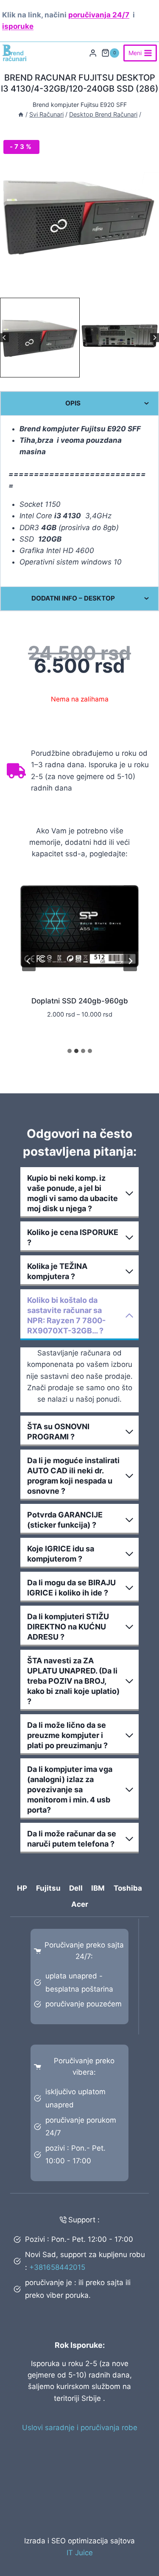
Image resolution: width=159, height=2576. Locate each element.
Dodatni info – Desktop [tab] (73, 598)
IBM (98, 1888)
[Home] (21, 114)
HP (22, 1888)
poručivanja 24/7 (99, 15)
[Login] (93, 53)
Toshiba (128, 1888)
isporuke (18, 26)
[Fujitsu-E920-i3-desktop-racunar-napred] (79, 216)
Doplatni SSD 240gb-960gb (80, 1001)
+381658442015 (57, 2267)
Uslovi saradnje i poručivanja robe (80, 2428)
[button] (40, 338)
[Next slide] (155, 337)
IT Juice (80, 2553)
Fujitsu (48, 1888)
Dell (76, 1888)
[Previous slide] (29, 961)
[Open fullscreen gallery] (151, 287)
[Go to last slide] (4, 337)
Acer (80, 1904)
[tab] (76, 287)
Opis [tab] (73, 403)
